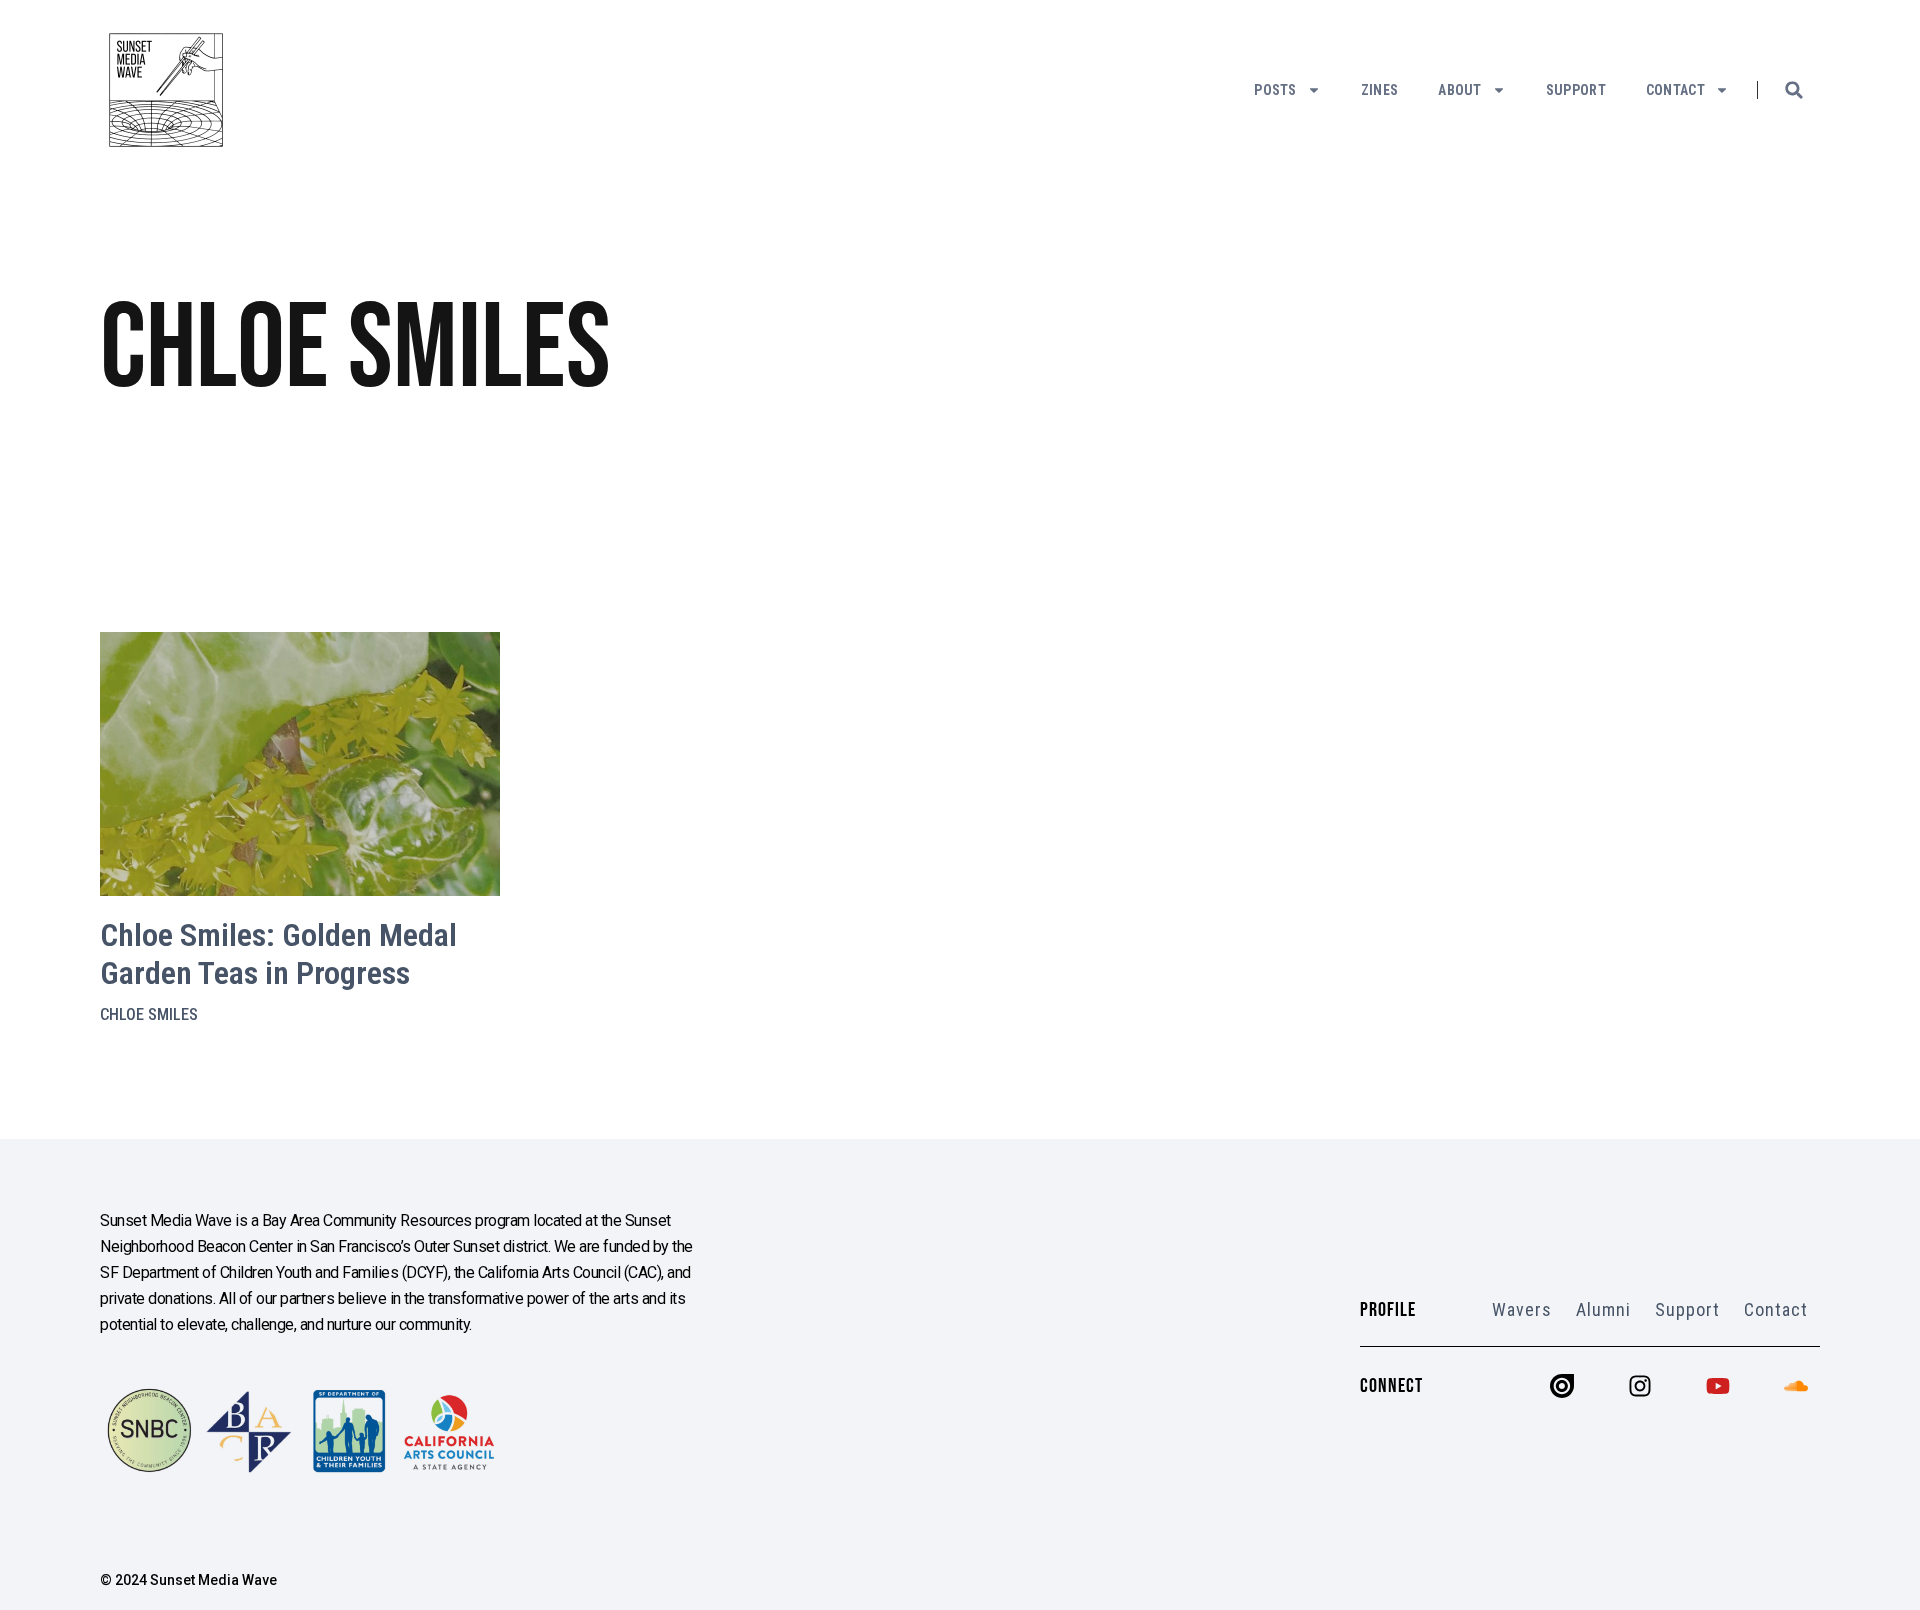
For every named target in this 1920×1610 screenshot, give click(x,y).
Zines (1380, 90)
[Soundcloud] (1796, 1386)
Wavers (1522, 1309)
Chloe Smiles (149, 1014)
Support (1576, 90)
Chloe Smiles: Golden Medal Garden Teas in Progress (278, 954)
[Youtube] (1718, 1386)
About (1460, 90)
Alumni (1603, 1309)
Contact (1675, 90)
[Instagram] (1640, 1386)
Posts (1275, 90)
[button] (1794, 90)
